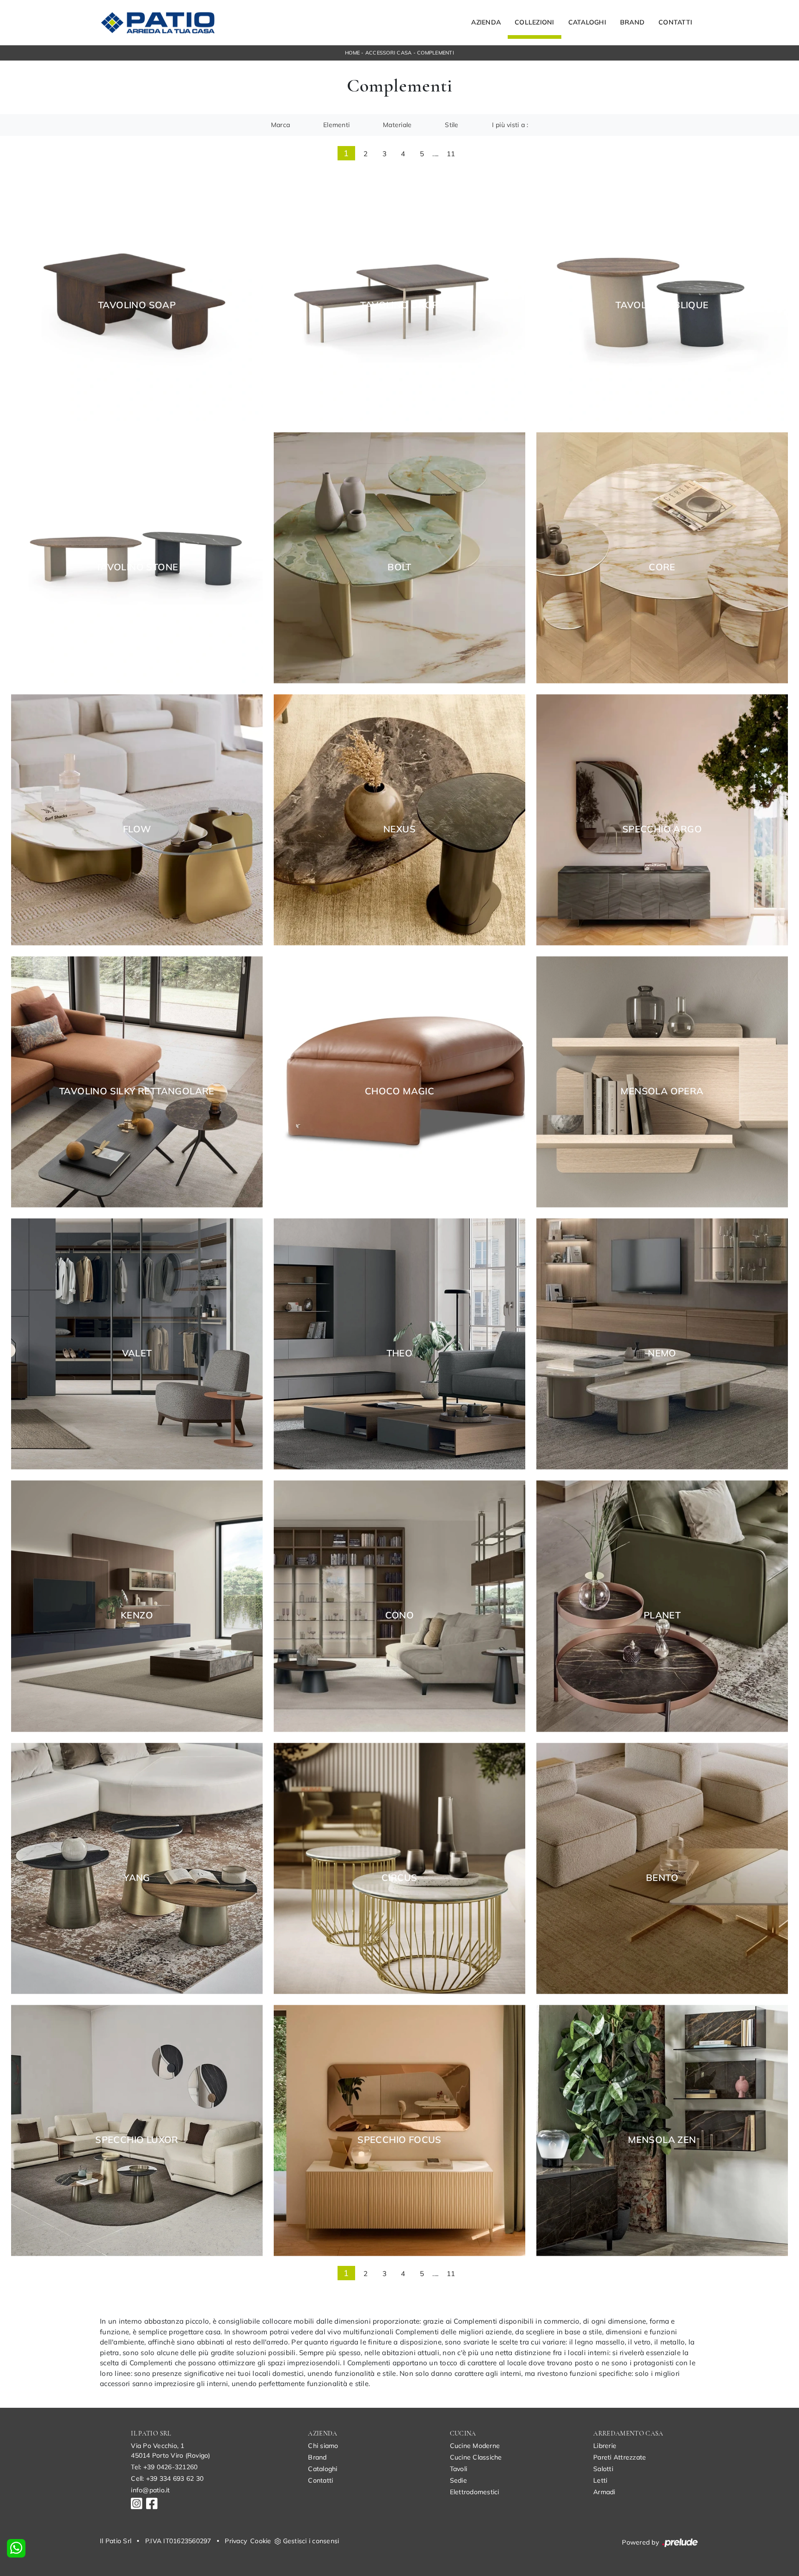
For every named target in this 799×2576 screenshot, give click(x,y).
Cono (400, 1615)
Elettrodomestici (475, 2492)
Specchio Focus (399, 2140)
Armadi (604, 2492)
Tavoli (459, 2469)
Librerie (605, 2446)
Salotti (603, 2469)
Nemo (662, 1353)
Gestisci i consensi (311, 2541)
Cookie (261, 2541)
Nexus (399, 829)
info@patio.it (150, 2490)
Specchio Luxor (137, 2140)
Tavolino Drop (399, 305)
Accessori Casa (389, 53)
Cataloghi (587, 23)
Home (352, 53)
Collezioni (535, 23)
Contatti (675, 23)
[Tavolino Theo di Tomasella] (399, 1344)
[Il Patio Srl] (158, 23)
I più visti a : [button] (510, 125)
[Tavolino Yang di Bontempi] (137, 1868)
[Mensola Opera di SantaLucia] (662, 1082)
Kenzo (137, 1615)
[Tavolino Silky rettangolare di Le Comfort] (137, 1082)
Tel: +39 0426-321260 (164, 2467)
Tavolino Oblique (662, 305)
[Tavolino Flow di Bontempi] (137, 820)
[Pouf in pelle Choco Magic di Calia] (399, 1082)
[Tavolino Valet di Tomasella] (137, 1344)
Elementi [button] (336, 125)
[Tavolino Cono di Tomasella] (399, 1606)
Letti (600, 2480)
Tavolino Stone (137, 567)
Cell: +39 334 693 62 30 (167, 2478)
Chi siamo (323, 2446)
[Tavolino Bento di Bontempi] (662, 1868)
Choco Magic (399, 1091)
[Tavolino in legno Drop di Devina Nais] (399, 296)
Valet (137, 1353)
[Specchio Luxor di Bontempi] (137, 2130)
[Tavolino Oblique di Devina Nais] (662, 296)
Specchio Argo (662, 829)
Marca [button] (280, 125)
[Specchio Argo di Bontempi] (662, 820)
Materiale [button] (397, 125)
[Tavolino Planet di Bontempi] (662, 1606)
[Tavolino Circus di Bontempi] (399, 1868)
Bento (662, 1878)
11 (451, 154)
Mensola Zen (662, 2140)
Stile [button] (452, 125)
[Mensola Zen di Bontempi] (662, 2130)
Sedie (458, 2480)
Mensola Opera (662, 1091)
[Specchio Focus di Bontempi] (399, 2130)
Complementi (436, 53)
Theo (400, 1353)
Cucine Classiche (476, 2457)
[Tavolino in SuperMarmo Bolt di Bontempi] (399, 558)
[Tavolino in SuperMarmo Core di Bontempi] (662, 558)
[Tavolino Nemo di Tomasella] (662, 1344)
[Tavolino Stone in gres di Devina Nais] (137, 558)
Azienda (486, 23)
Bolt (399, 567)
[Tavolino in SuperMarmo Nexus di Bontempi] (399, 820)
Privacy (236, 2541)
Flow (137, 829)
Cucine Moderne (475, 2446)
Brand (632, 23)
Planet (662, 1615)
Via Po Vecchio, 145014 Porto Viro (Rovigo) (170, 2451)
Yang (137, 1878)
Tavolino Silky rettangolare (137, 1091)
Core (662, 567)
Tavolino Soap (137, 305)
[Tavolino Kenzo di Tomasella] (137, 1606)
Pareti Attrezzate (620, 2457)
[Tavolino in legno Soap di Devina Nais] (137, 296)
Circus (399, 1878)
